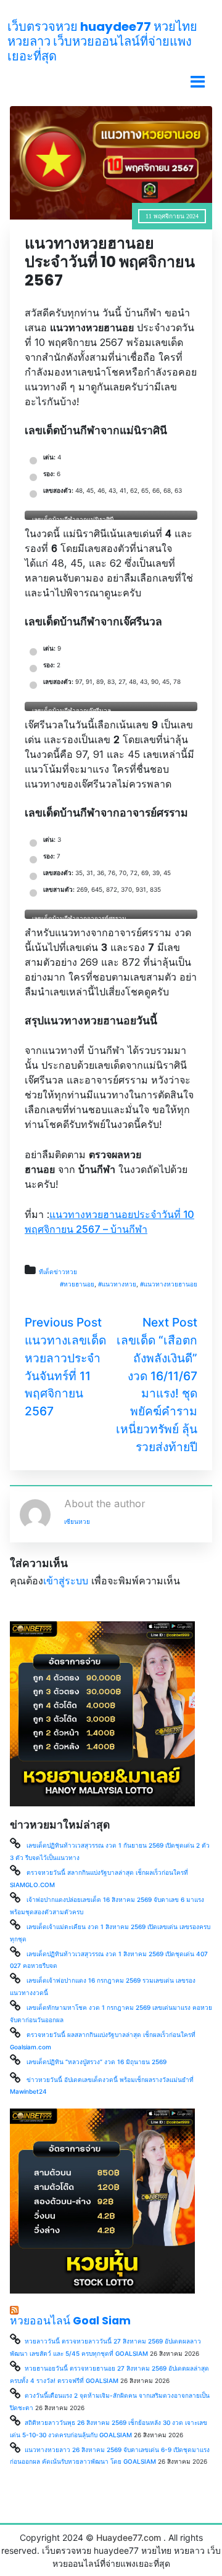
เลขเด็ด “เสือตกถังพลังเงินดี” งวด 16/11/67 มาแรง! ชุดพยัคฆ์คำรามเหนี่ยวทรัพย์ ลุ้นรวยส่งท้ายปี (157, 1393)
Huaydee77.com (129, 2537)
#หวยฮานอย (77, 1284)
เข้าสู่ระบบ (66, 1581)
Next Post (170, 1322)
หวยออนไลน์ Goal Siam (70, 2321)
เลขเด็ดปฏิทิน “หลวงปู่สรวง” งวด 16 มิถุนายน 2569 (97, 2062)
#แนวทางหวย (117, 1284)
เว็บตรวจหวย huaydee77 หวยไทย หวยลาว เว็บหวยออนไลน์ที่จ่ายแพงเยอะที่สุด (102, 41)
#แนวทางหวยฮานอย (169, 1284)
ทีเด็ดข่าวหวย (58, 1272)
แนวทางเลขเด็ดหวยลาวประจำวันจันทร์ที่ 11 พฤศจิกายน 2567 (65, 1376)
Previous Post (63, 1322)
